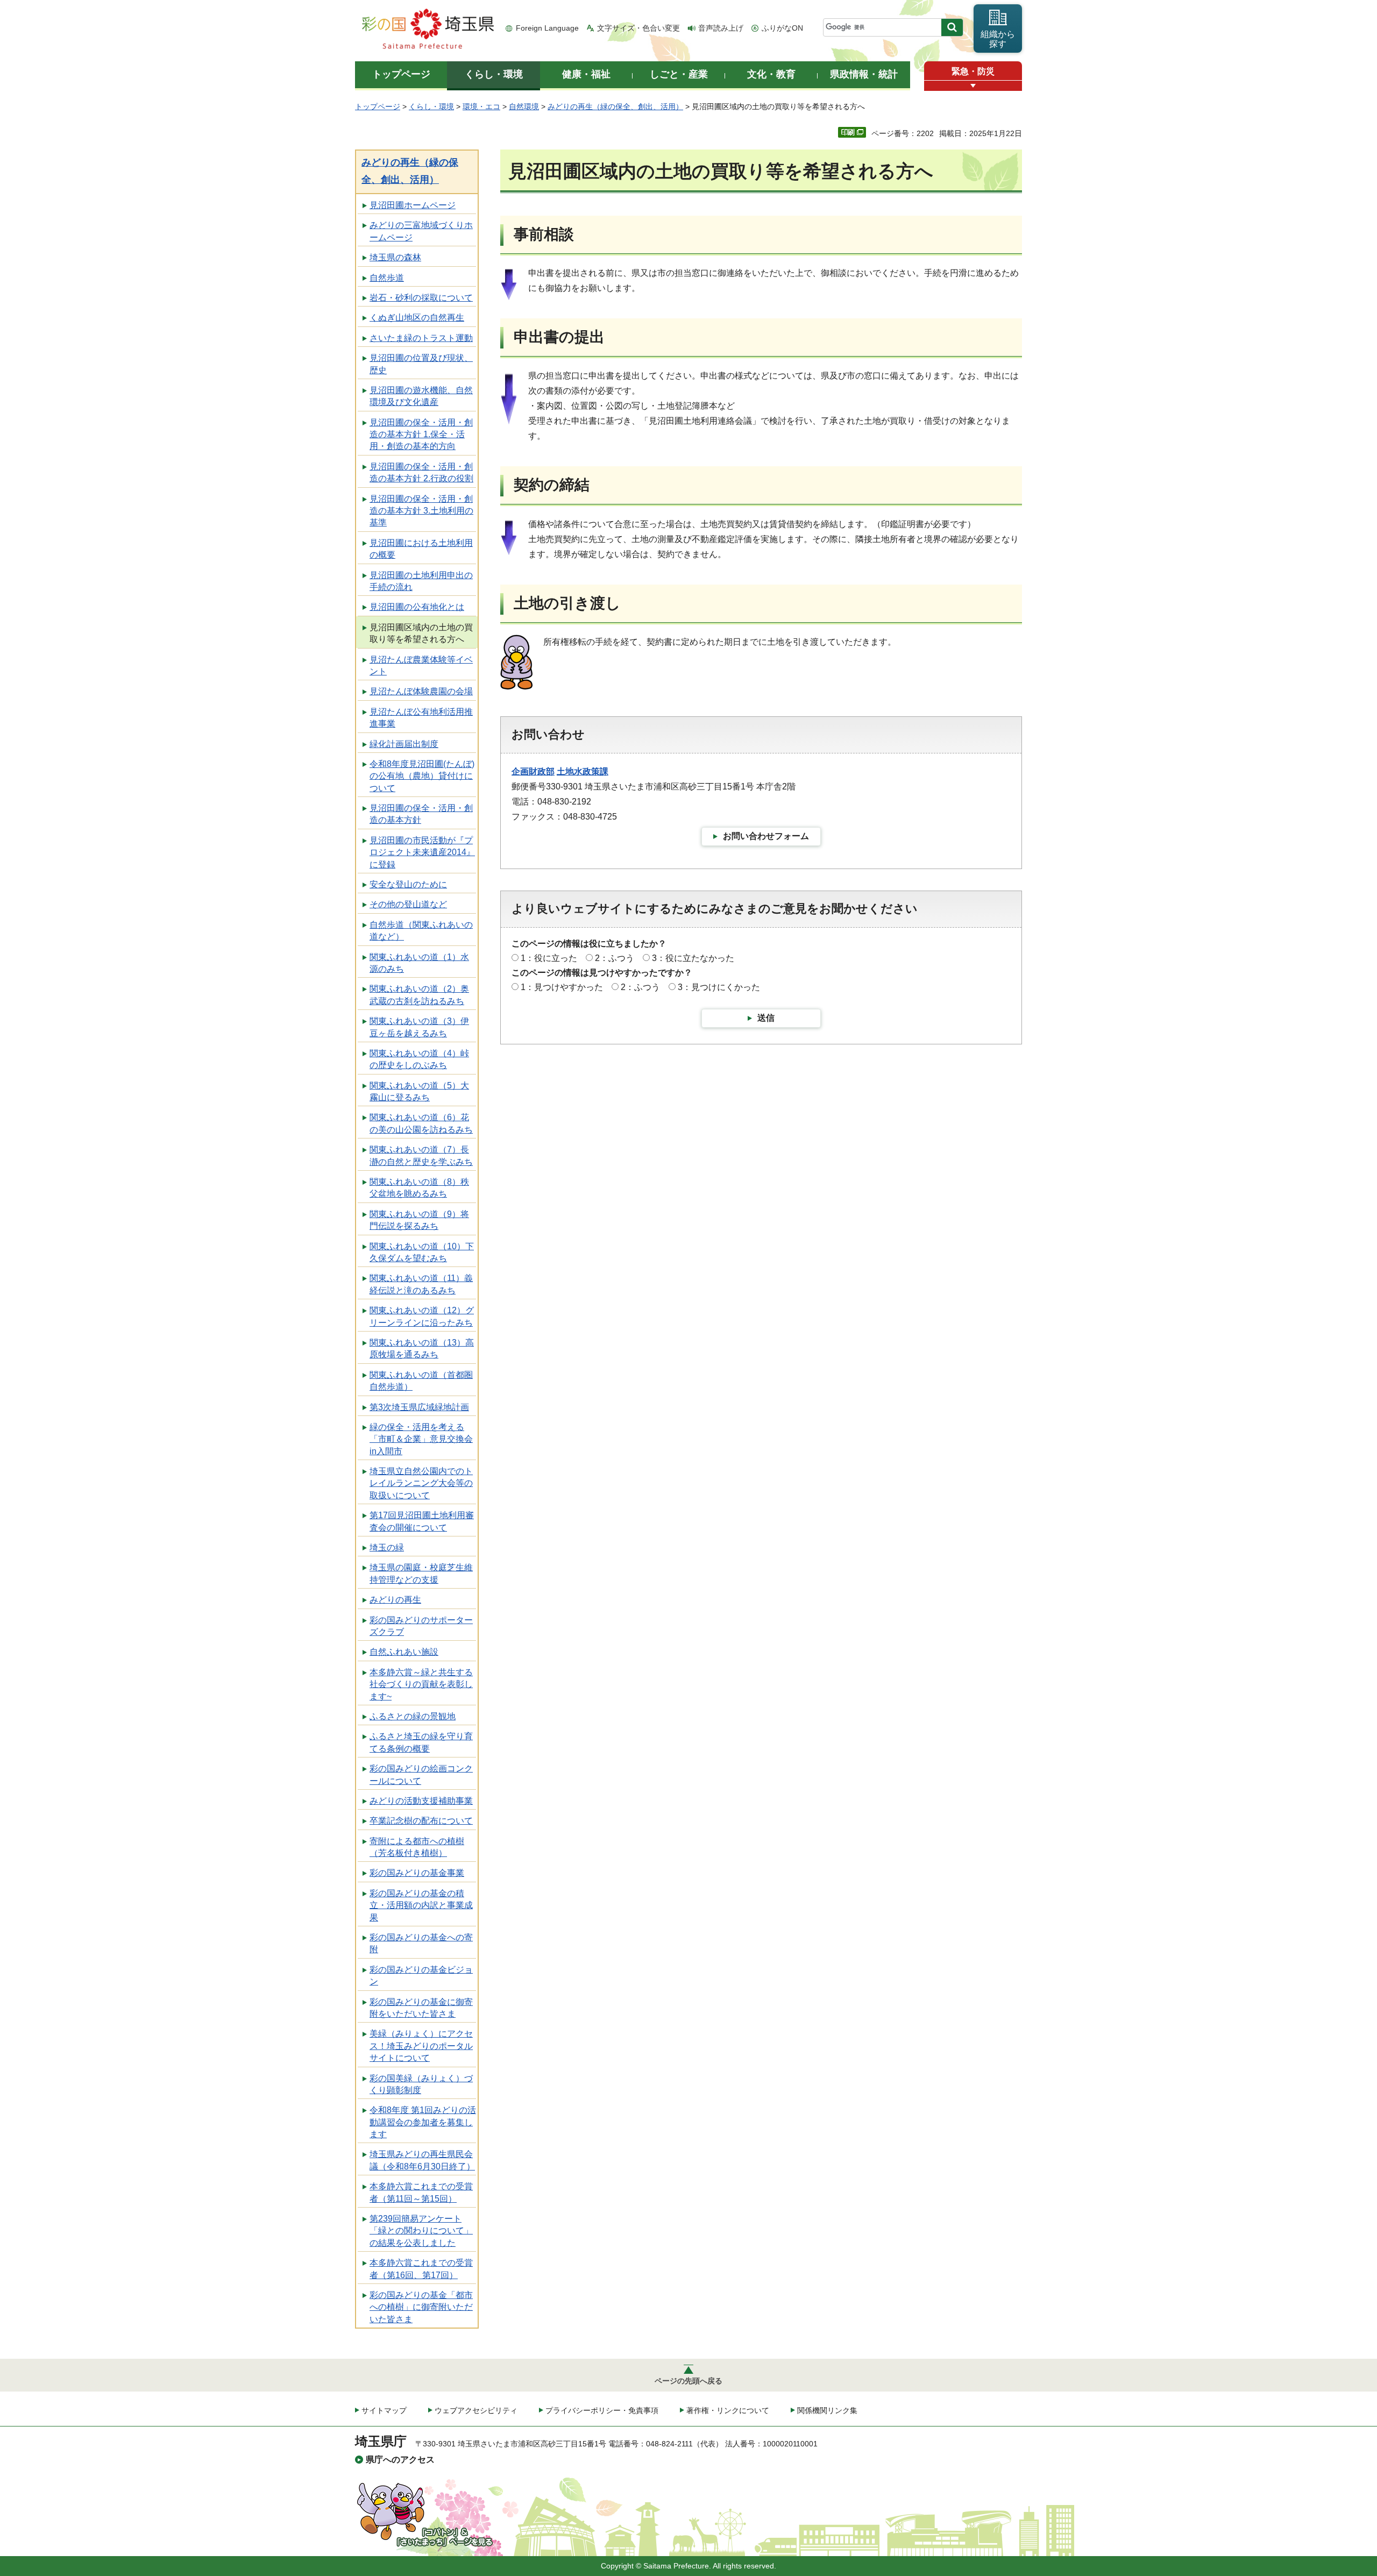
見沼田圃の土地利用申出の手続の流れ (421, 581)
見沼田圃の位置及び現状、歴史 (421, 364)
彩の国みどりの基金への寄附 (421, 1943)
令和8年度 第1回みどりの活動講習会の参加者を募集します (423, 2122)
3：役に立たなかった (693, 958)
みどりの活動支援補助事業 (421, 1801)
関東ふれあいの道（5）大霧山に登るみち (419, 1091)
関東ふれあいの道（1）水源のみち (419, 963)
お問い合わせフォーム (766, 836)
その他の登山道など (408, 904)
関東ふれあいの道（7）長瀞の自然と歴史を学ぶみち (421, 1155)
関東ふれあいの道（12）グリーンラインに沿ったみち (422, 1316)
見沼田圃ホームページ (413, 205)
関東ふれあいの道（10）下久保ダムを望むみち (422, 1252)
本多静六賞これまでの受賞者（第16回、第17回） (421, 2269)
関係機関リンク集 (827, 2410)
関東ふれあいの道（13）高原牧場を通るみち (422, 1349)
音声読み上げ (721, 28)
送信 (766, 1018)
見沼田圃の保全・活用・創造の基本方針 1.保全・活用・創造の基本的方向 (421, 435)
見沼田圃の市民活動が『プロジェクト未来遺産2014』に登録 (422, 852)
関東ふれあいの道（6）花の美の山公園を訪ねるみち (421, 1123)
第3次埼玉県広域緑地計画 (419, 1407)
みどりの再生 (395, 1600)
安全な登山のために (408, 884)
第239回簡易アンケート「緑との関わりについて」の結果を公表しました (421, 2231)
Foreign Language (547, 28)
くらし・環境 (431, 106)
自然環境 (524, 106)
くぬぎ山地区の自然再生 (417, 318)
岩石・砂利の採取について (421, 298)
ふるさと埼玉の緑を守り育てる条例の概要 (421, 1742)
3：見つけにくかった (719, 987)
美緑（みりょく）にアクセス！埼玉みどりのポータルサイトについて (421, 2046)
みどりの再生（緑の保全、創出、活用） (615, 106)
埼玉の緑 (387, 1547)
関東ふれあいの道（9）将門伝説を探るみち (419, 1220)
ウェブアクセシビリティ (476, 2410)
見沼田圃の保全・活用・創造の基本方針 (421, 814)
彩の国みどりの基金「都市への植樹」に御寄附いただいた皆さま (421, 2307)
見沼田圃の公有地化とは (417, 607)
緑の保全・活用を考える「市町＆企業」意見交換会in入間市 (421, 1439)
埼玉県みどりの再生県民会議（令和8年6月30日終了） (422, 2160)
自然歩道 (387, 278)
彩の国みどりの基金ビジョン (421, 1976)
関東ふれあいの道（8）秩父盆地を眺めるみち (419, 1188)
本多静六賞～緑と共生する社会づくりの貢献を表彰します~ (421, 1684)
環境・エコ (481, 106)
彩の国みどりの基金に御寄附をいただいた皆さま (421, 2008)
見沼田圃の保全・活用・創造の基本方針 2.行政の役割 (421, 472)
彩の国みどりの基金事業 (417, 1873)
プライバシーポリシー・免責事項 (602, 2410)
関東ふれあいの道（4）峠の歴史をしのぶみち (419, 1059)
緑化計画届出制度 (404, 744)
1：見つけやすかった (562, 987)
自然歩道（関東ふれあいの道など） (421, 931)
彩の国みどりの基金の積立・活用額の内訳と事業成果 (421, 1905)
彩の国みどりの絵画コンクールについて (421, 1774)
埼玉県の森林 (395, 257)
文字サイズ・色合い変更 (638, 28)
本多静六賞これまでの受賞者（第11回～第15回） (421, 2192)
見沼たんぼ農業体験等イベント (421, 666)
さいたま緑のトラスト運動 (421, 338)
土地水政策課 (583, 771)
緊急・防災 (973, 71)
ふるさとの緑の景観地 (413, 1716)
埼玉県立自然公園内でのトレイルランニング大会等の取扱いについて (421, 1483)
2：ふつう (615, 958)
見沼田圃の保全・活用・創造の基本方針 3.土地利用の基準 (421, 511)
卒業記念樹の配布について (421, 1821)
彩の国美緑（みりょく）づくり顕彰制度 (421, 2084)
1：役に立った (549, 958)
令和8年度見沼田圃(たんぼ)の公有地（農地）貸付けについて (422, 776)
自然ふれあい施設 (404, 1652)
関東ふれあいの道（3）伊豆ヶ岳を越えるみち (419, 1027)
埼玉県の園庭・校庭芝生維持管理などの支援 (421, 1573)
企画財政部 (533, 771)
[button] (973, 86)
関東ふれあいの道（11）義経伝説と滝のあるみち (421, 1284)
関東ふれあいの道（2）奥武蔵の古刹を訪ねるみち (419, 995)
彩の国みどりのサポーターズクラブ (421, 1626)
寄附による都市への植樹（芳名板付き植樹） (417, 1847)
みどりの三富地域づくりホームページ (421, 231)
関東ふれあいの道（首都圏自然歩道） (421, 1381)
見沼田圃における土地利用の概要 (421, 549)
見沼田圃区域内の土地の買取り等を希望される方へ (421, 633)
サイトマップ (384, 2410)
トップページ (378, 106)
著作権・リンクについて (728, 2410)
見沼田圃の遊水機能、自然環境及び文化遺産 (421, 396)
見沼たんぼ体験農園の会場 (421, 691)
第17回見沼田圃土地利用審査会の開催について (422, 1521)
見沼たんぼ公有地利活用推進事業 (421, 718)
